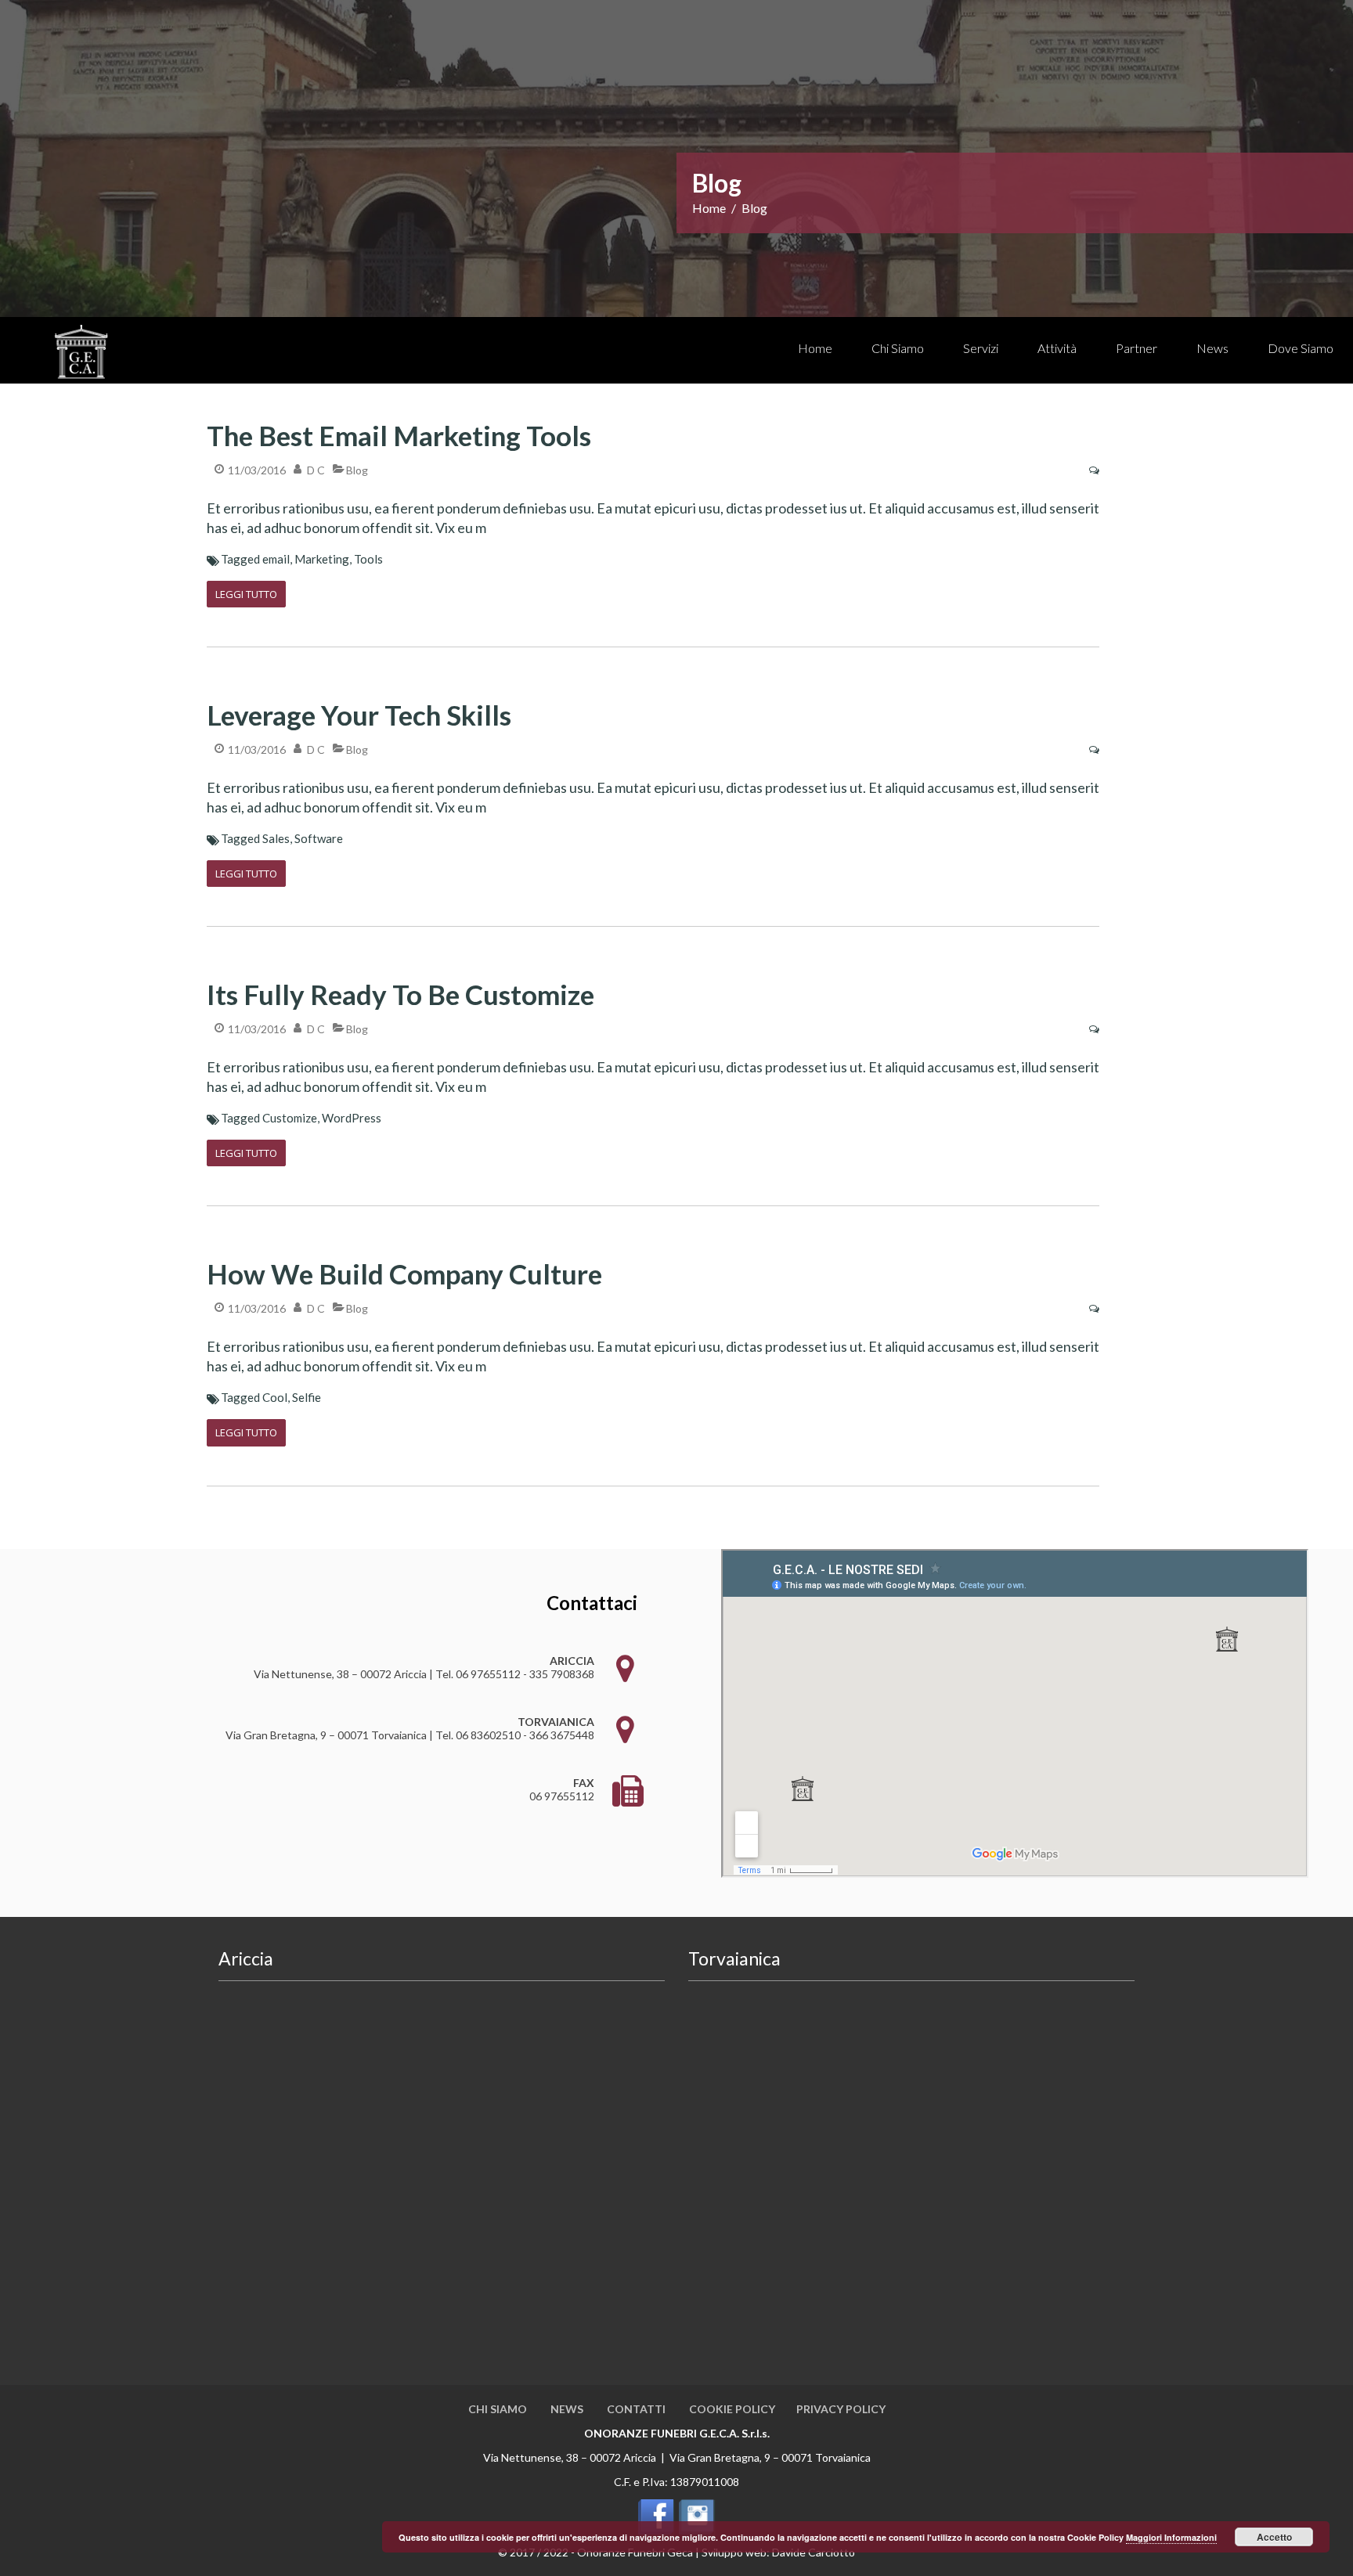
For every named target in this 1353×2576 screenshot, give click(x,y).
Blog (357, 470)
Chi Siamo (898, 348)
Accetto (1274, 2537)
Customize (290, 1118)
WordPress (352, 1118)
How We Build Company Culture (404, 1274)
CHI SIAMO (498, 2409)
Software (319, 838)
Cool (275, 1397)
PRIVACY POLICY (841, 2409)
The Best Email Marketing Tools (399, 435)
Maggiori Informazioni (1171, 2537)
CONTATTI (636, 2409)
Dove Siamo (1301, 348)
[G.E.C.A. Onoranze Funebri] (86, 354)
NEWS (567, 2409)
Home (815, 348)
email (276, 559)
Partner (1137, 348)
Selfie (307, 1397)
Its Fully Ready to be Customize (400, 994)
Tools (368, 559)
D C (316, 470)
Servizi (981, 348)
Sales (276, 838)
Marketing (322, 559)
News (1212, 348)
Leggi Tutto (246, 594)
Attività (1057, 348)
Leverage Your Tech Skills (359, 715)
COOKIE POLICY (732, 2409)
